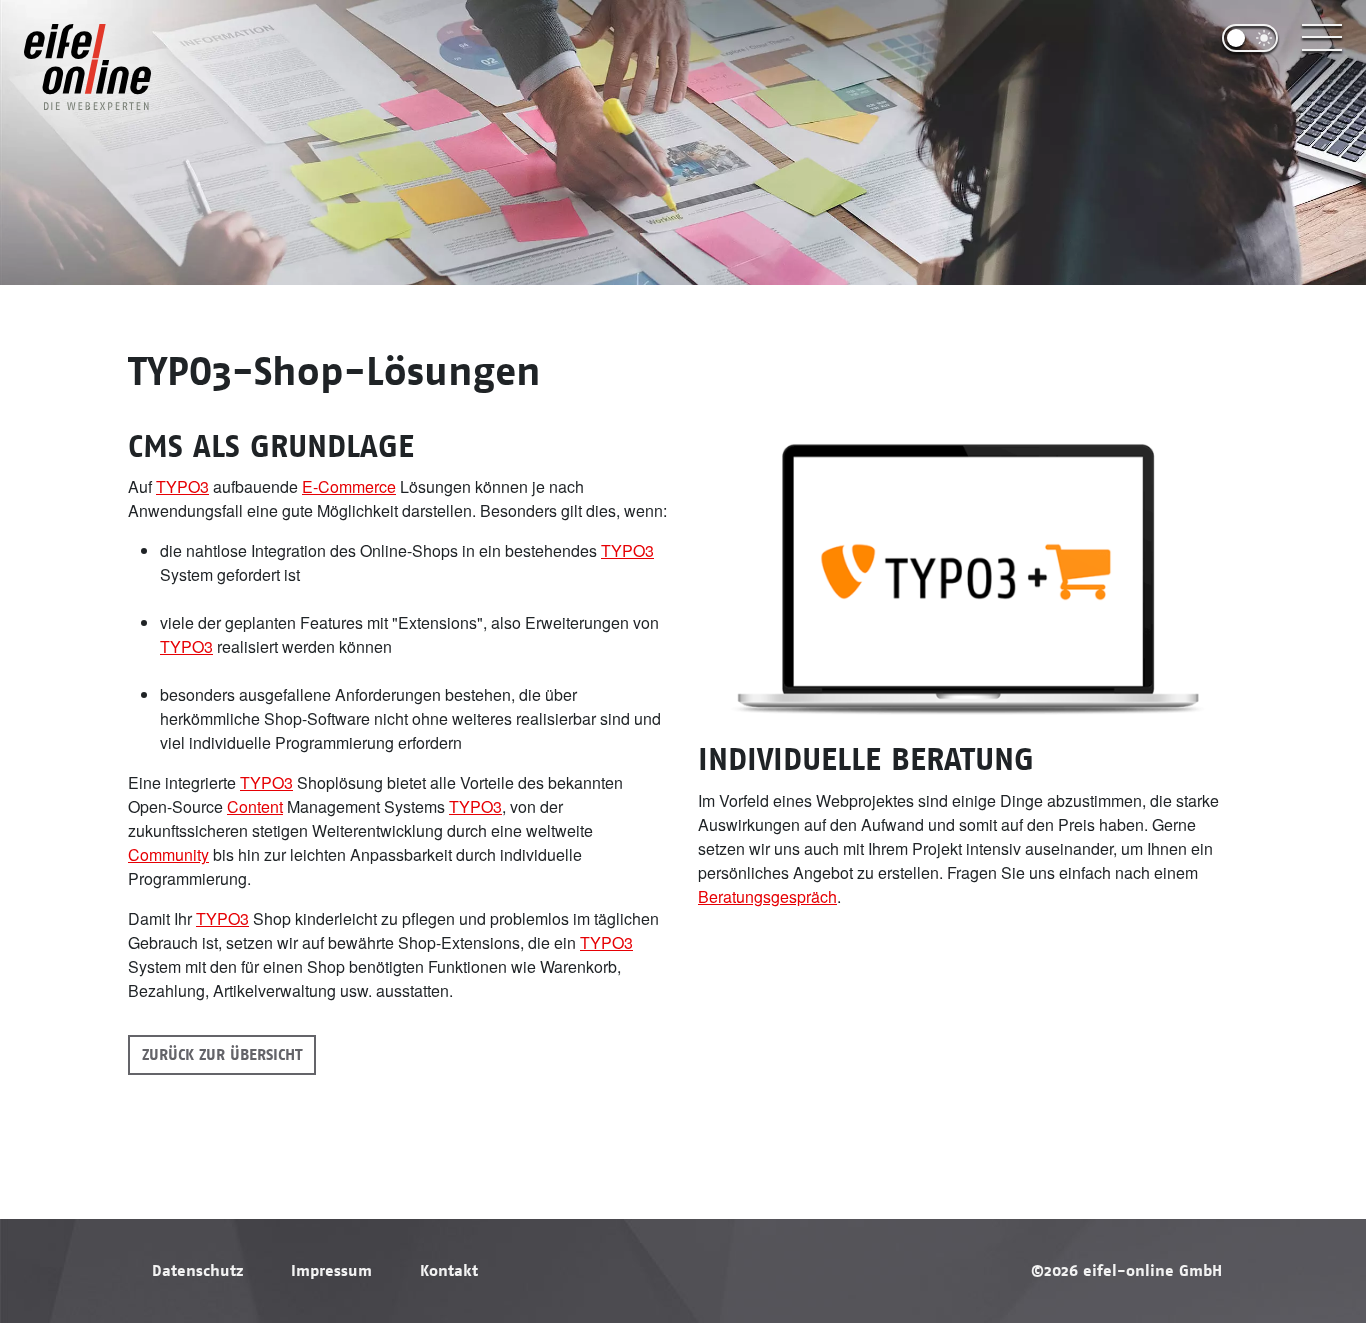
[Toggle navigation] (1322, 38)
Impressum (331, 1271)
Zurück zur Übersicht (222, 1055)
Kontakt (449, 1271)
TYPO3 (182, 486)
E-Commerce (349, 486)
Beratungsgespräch (767, 896)
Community (168, 854)
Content (255, 806)
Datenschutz (197, 1271)
